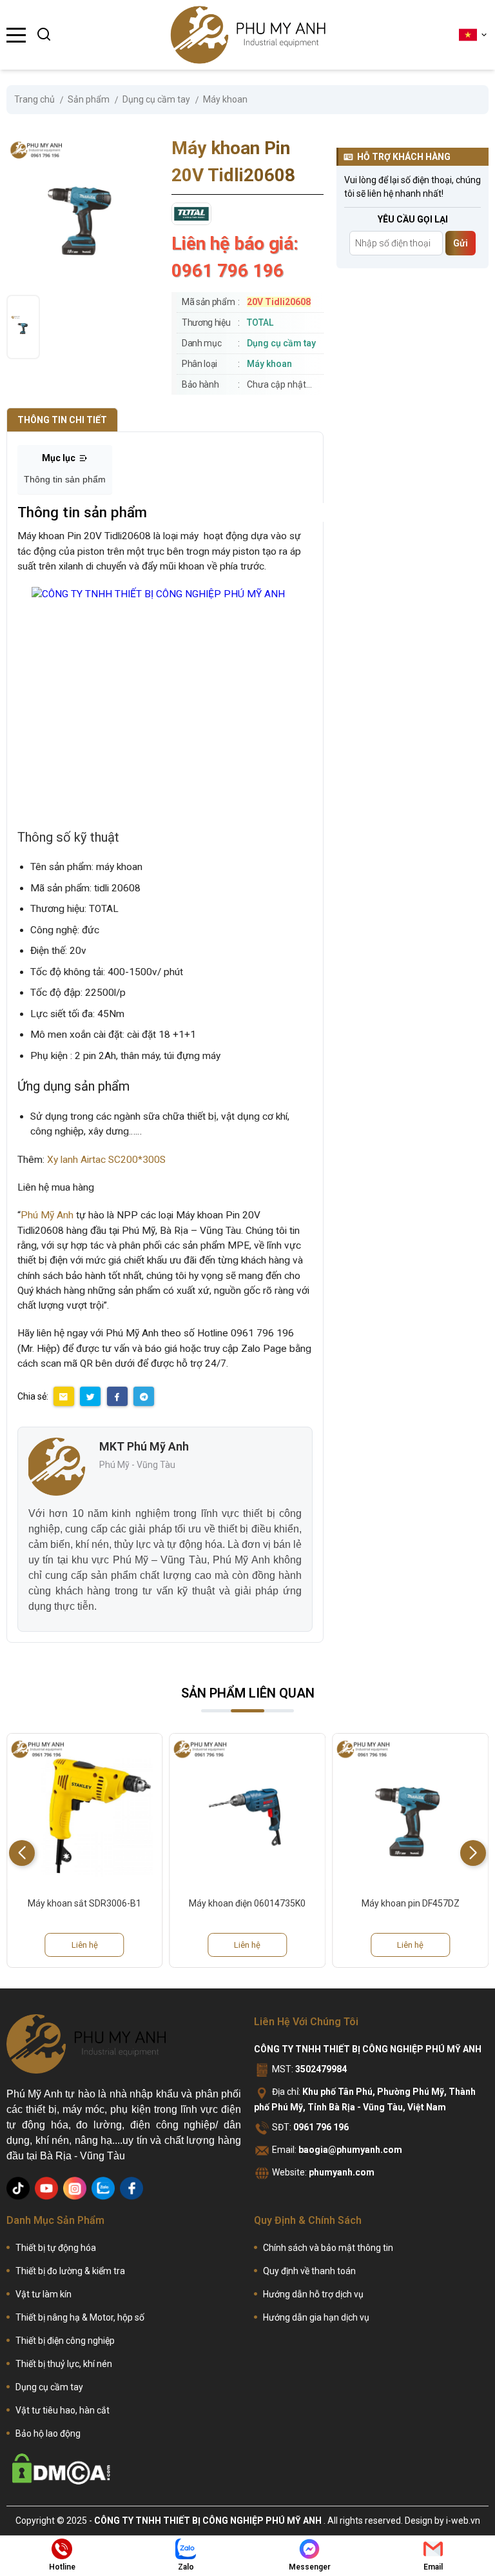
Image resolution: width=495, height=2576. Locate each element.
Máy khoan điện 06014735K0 (247, 1903)
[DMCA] (61, 2469)
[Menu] (16, 35)
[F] (131, 2188)
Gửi (461, 243)
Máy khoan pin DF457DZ (411, 1903)
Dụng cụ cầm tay (281, 343)
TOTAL (260, 322)
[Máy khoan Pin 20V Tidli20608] (23, 327)
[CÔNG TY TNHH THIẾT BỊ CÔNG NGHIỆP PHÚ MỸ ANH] (248, 35)
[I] (75, 2188)
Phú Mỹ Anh (47, 1215)
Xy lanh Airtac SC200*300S (106, 1160)
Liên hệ (85, 1945)
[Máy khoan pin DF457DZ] (410, 1811)
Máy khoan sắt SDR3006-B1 (84, 1903)
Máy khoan (269, 364)
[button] (473, 1853)
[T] (18, 2188)
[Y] (46, 2188)
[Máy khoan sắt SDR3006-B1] (85, 1811)
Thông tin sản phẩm (65, 479)
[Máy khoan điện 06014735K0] (248, 1811)
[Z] (103, 2188)
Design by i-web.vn (442, 2521)
